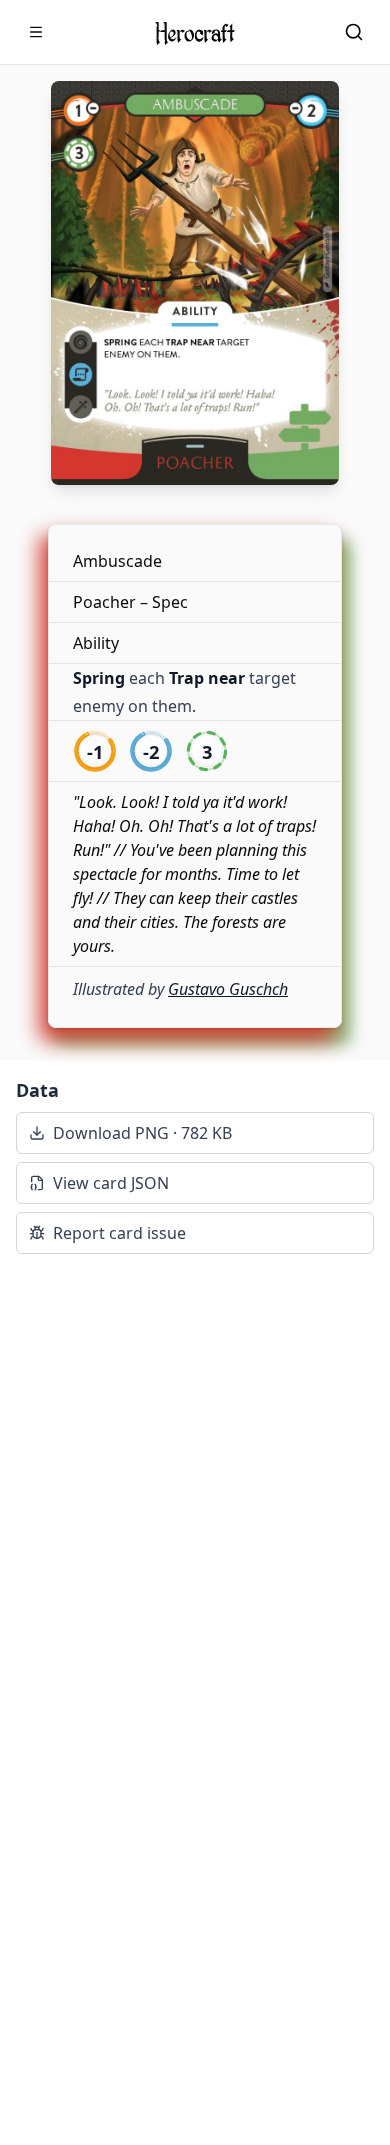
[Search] (354, 32)
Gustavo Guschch (228, 989)
